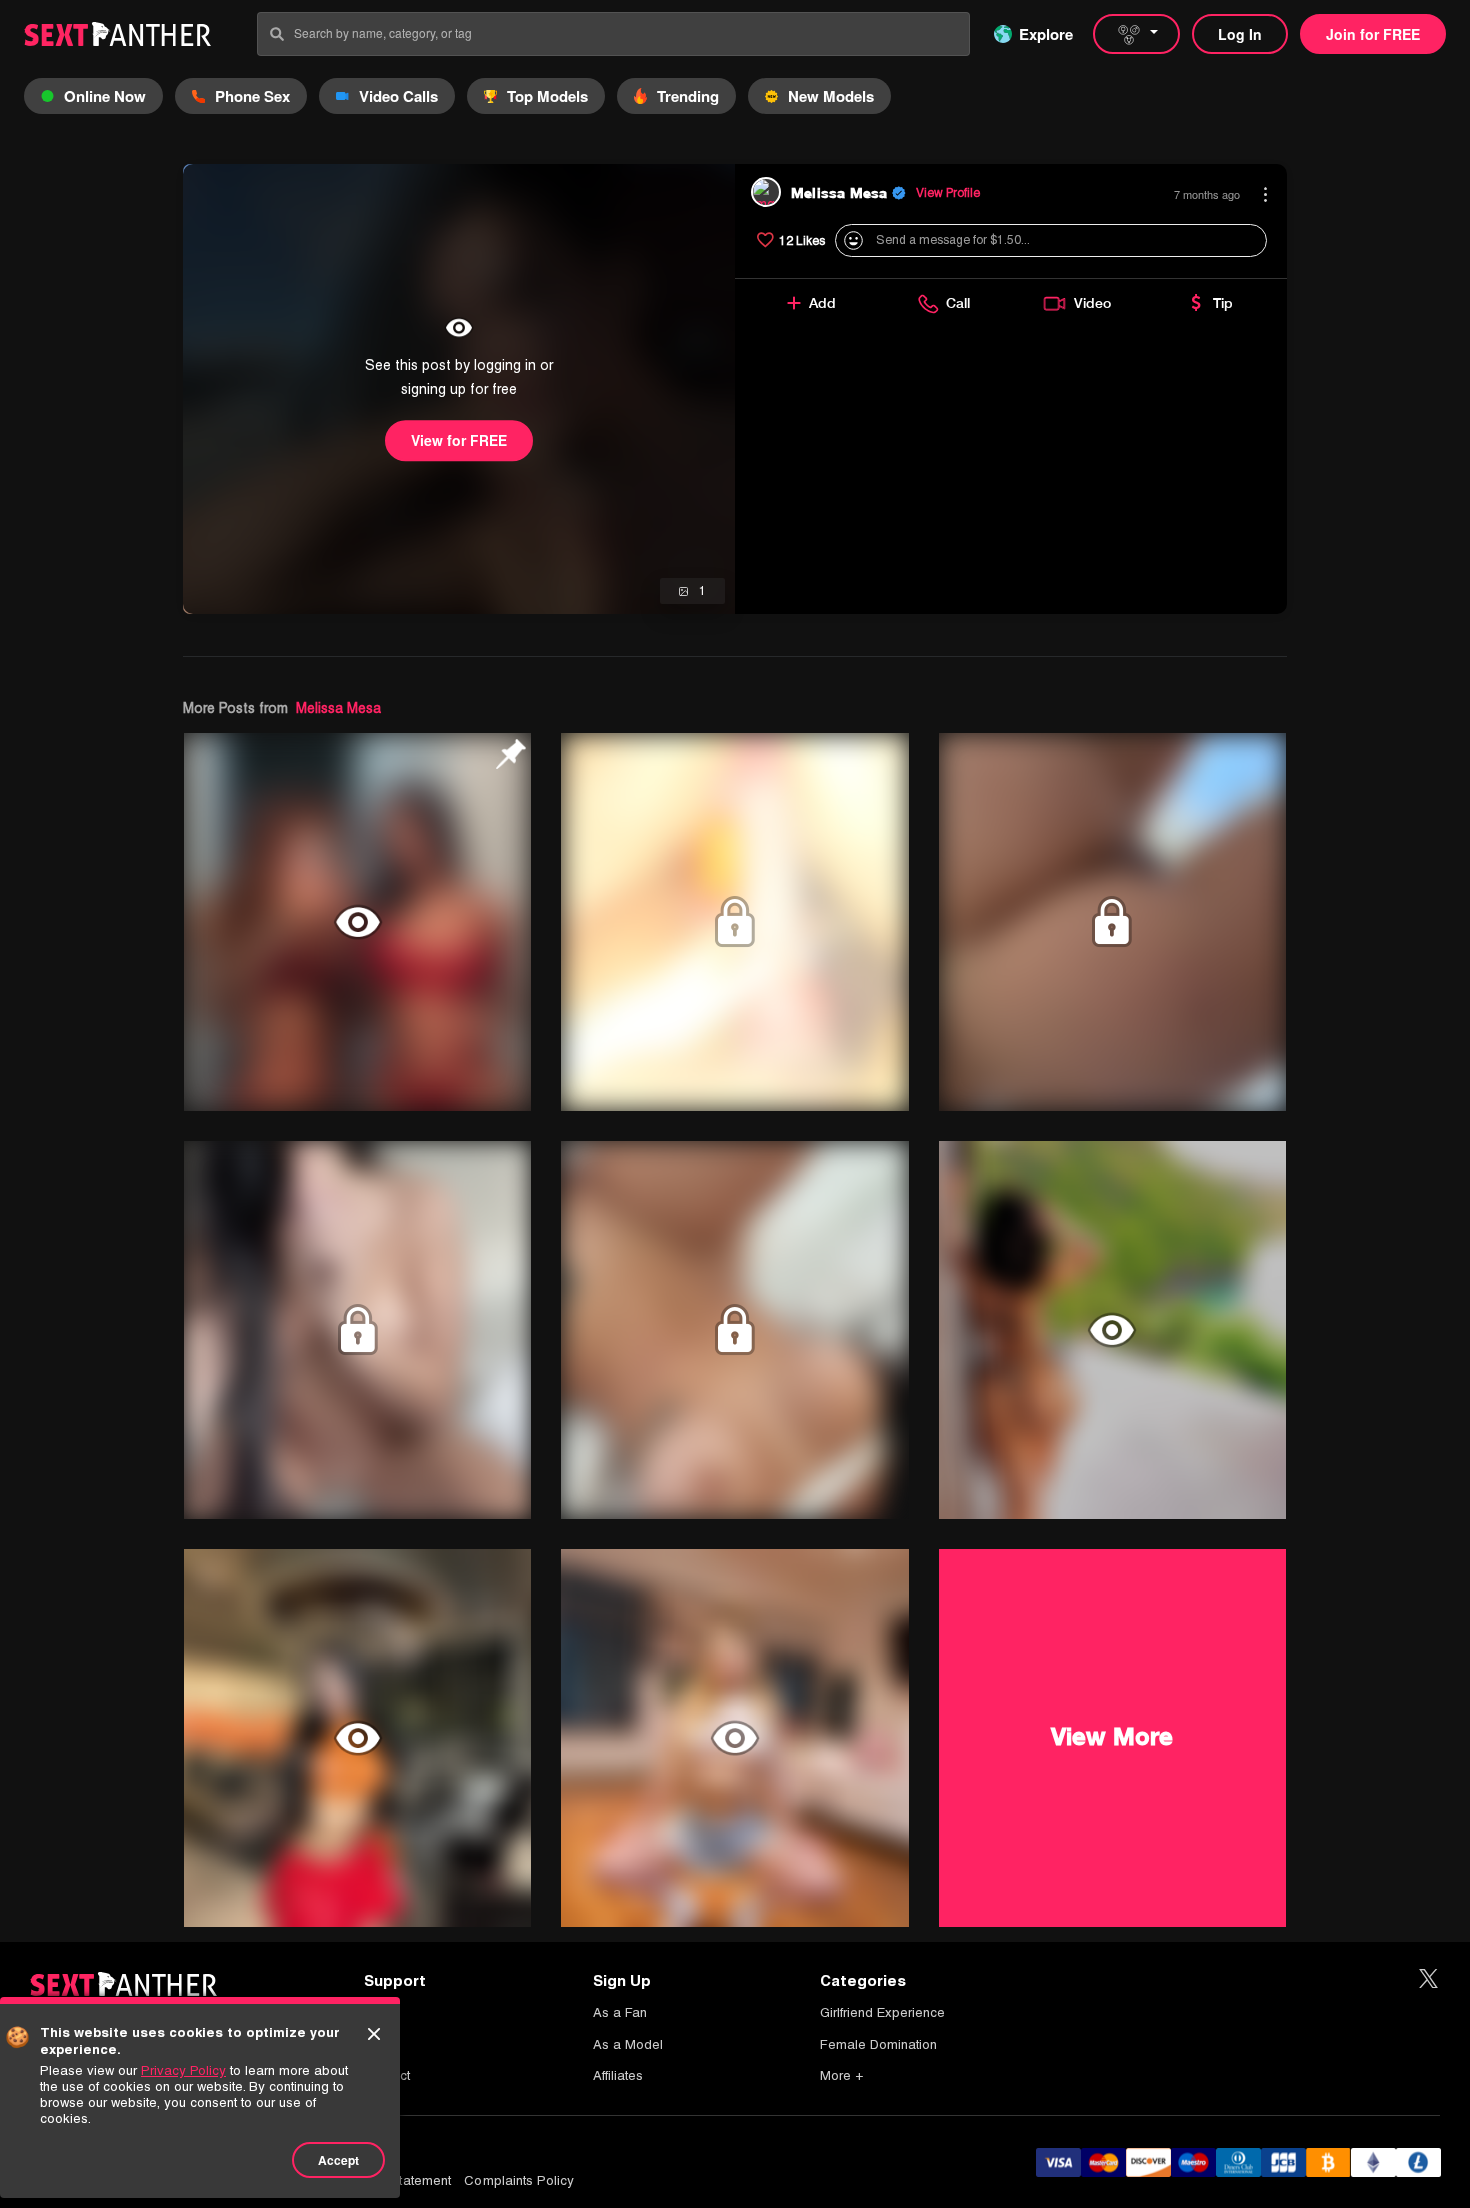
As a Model (628, 2044)
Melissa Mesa (338, 708)
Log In (1240, 34)
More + (841, 2075)
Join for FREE (1373, 34)
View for (459, 440)
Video (1092, 303)
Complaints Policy (519, 2180)
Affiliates (618, 2075)
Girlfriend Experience (882, 2012)
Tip (1223, 303)
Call (958, 303)
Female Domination (878, 2044)
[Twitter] (1428, 1979)
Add (822, 303)
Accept (338, 2160)
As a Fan (620, 2012)
